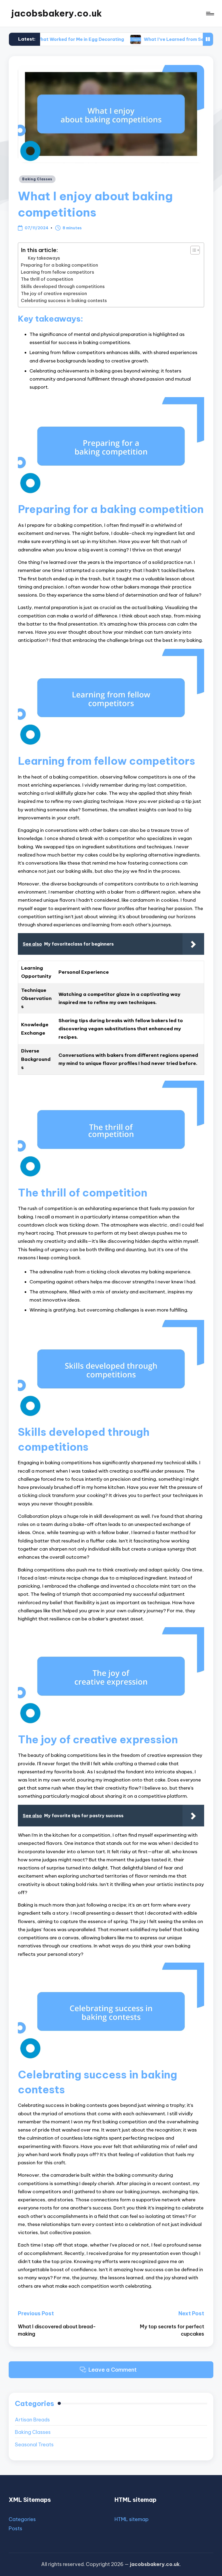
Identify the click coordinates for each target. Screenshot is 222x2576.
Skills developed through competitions (63, 286)
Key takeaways (44, 258)
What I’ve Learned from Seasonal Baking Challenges (158, 39)
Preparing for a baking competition (59, 265)
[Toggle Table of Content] (192, 250)
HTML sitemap (132, 2519)
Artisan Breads (32, 2420)
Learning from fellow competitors (58, 272)
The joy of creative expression (54, 293)
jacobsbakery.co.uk (57, 13)
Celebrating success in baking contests (64, 300)
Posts (15, 2528)
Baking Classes (37, 179)
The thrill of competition (47, 279)
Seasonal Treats (34, 2445)
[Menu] (210, 13)
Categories (22, 2519)
